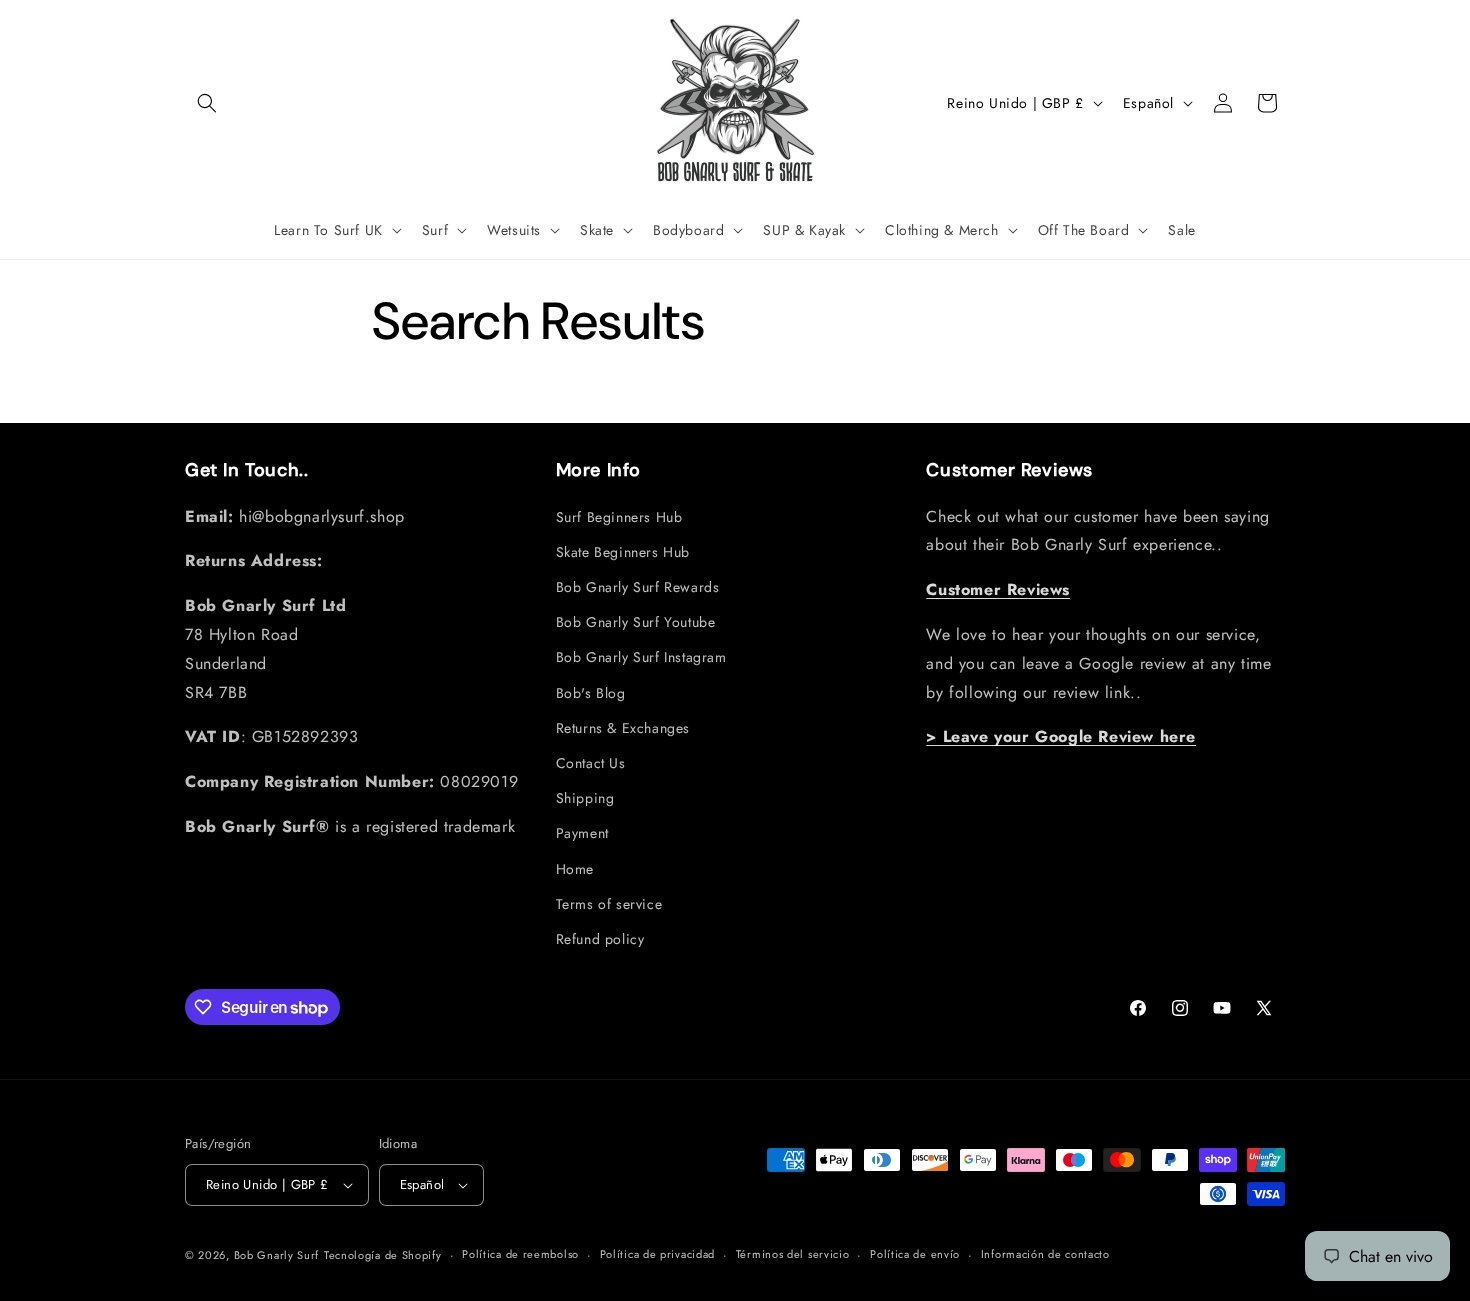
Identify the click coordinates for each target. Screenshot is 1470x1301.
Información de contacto (1045, 1254)
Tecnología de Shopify (383, 1255)
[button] (207, 103)
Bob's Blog (591, 693)
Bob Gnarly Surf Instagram (641, 657)
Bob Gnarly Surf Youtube (636, 622)
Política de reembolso (520, 1254)
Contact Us (591, 763)
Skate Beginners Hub (623, 552)
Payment (582, 833)
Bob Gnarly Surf (277, 1255)
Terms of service (609, 904)
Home (575, 869)
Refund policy (600, 939)
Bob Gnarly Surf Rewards (638, 587)
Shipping (585, 798)
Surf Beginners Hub (619, 517)
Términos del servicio (793, 1254)
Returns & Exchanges (623, 728)
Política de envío (915, 1254)
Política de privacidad (657, 1254)
